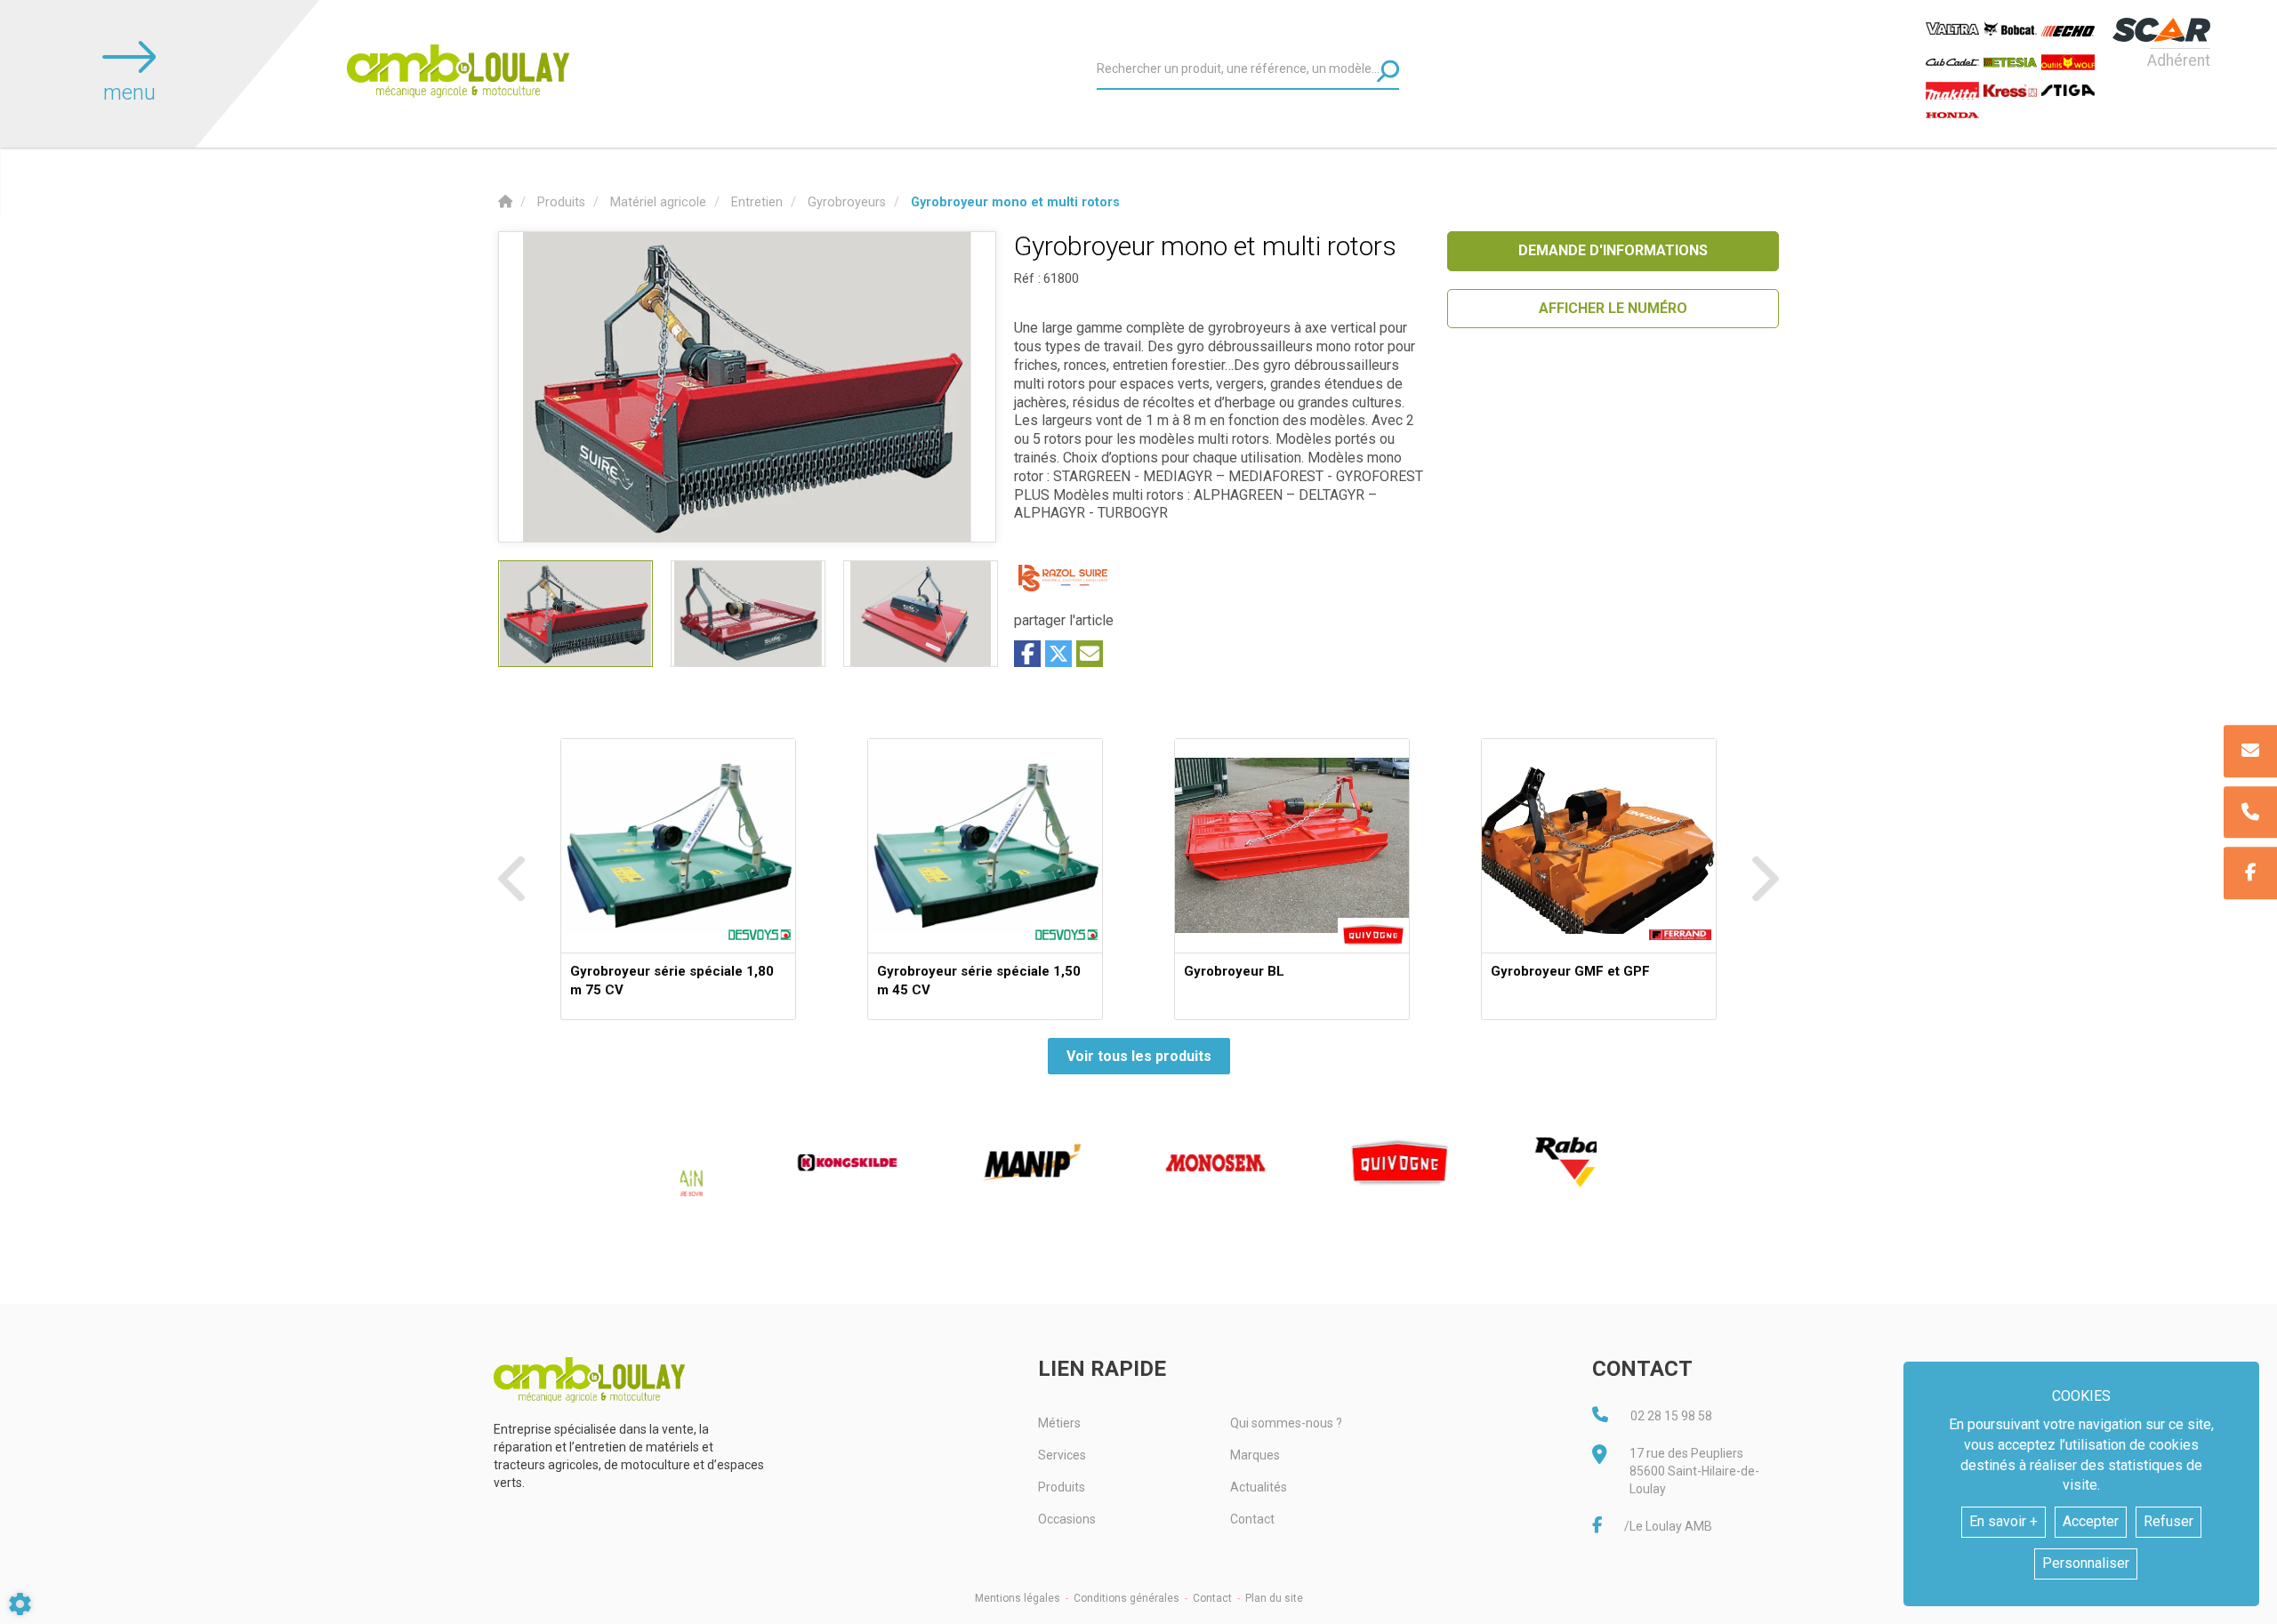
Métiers (1059, 1423)
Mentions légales (1018, 1598)
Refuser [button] (2168, 1521)
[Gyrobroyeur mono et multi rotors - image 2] (748, 614)
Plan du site (1274, 1598)
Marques (1255, 1455)
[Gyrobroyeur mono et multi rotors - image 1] (575, 614)
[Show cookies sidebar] (20, 1604)
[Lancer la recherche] (1388, 71)
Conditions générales (1126, 1598)
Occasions (1067, 1519)
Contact (1252, 1519)
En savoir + (2003, 1521)
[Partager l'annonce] (1090, 654)
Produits (1062, 1487)
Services (1062, 1455)
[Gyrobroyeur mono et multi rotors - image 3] (921, 614)
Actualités (1259, 1487)
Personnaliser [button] (2086, 1563)
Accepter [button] (2091, 1521)
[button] (1015, 202)
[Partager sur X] (1058, 654)
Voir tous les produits (1139, 1056)
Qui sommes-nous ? (1286, 1423)
